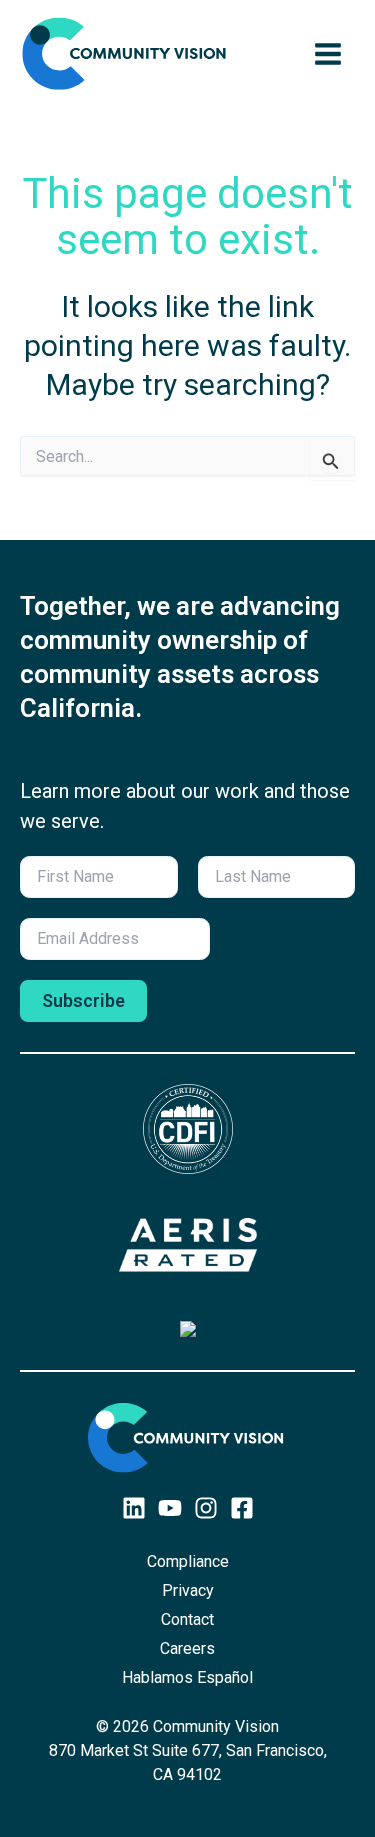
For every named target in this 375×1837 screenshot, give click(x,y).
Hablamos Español (187, 1677)
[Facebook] (242, 1508)
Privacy (188, 1590)
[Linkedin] (134, 1508)
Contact (187, 1619)
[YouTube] (170, 1508)
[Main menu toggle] (328, 54)
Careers (187, 1648)
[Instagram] (206, 1508)
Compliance (188, 1561)
